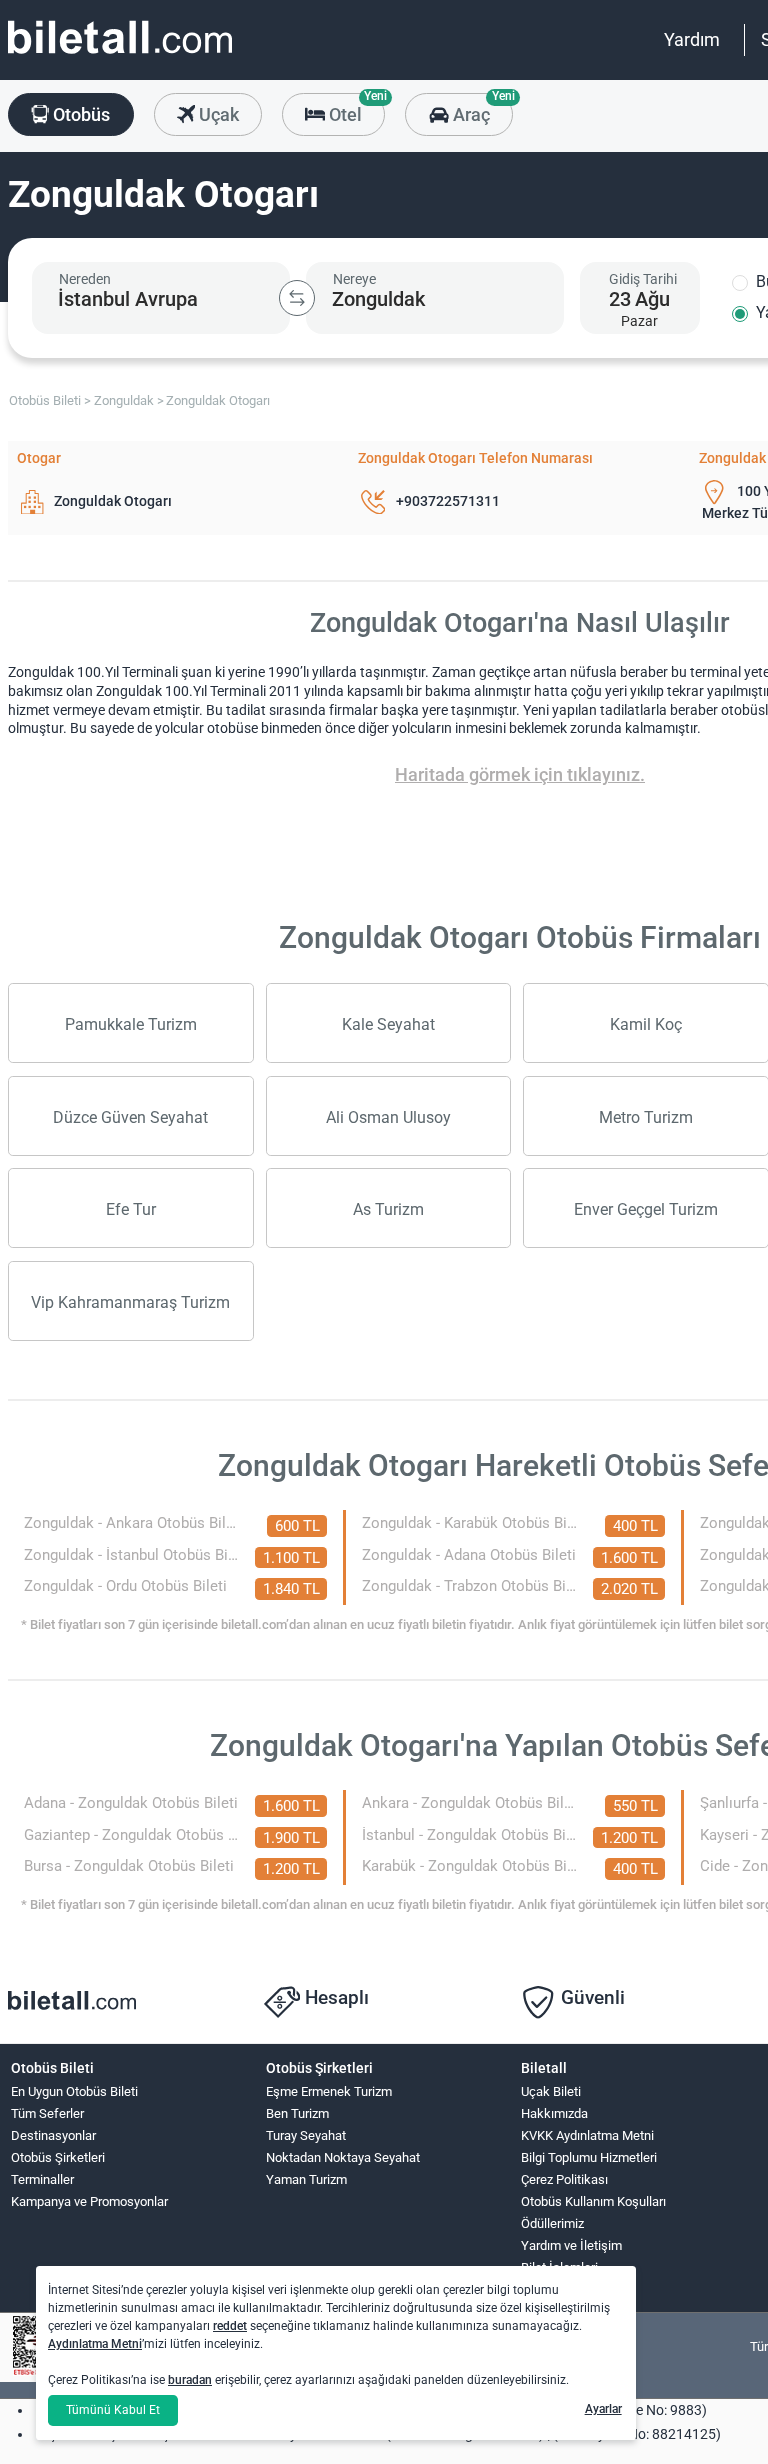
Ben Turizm (297, 2113)
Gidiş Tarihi (643, 279)
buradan (190, 2380)
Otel (355, 109)
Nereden (85, 279)
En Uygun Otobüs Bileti (74, 2091)
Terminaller (42, 2179)
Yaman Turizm (306, 2179)
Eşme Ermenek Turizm (329, 2091)
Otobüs (79, 114)
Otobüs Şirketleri (58, 2157)
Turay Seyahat (306, 2135)
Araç (480, 109)
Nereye (354, 279)
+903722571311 (448, 501)
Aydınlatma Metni (95, 2344)
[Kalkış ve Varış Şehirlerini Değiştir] (297, 298)
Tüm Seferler (47, 2113)
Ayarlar (603, 2409)
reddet (230, 2326)
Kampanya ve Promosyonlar (89, 2201)
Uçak (217, 114)
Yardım (692, 39)
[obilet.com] (120, 55)
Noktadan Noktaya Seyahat (343, 2157)
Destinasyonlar (53, 2135)
